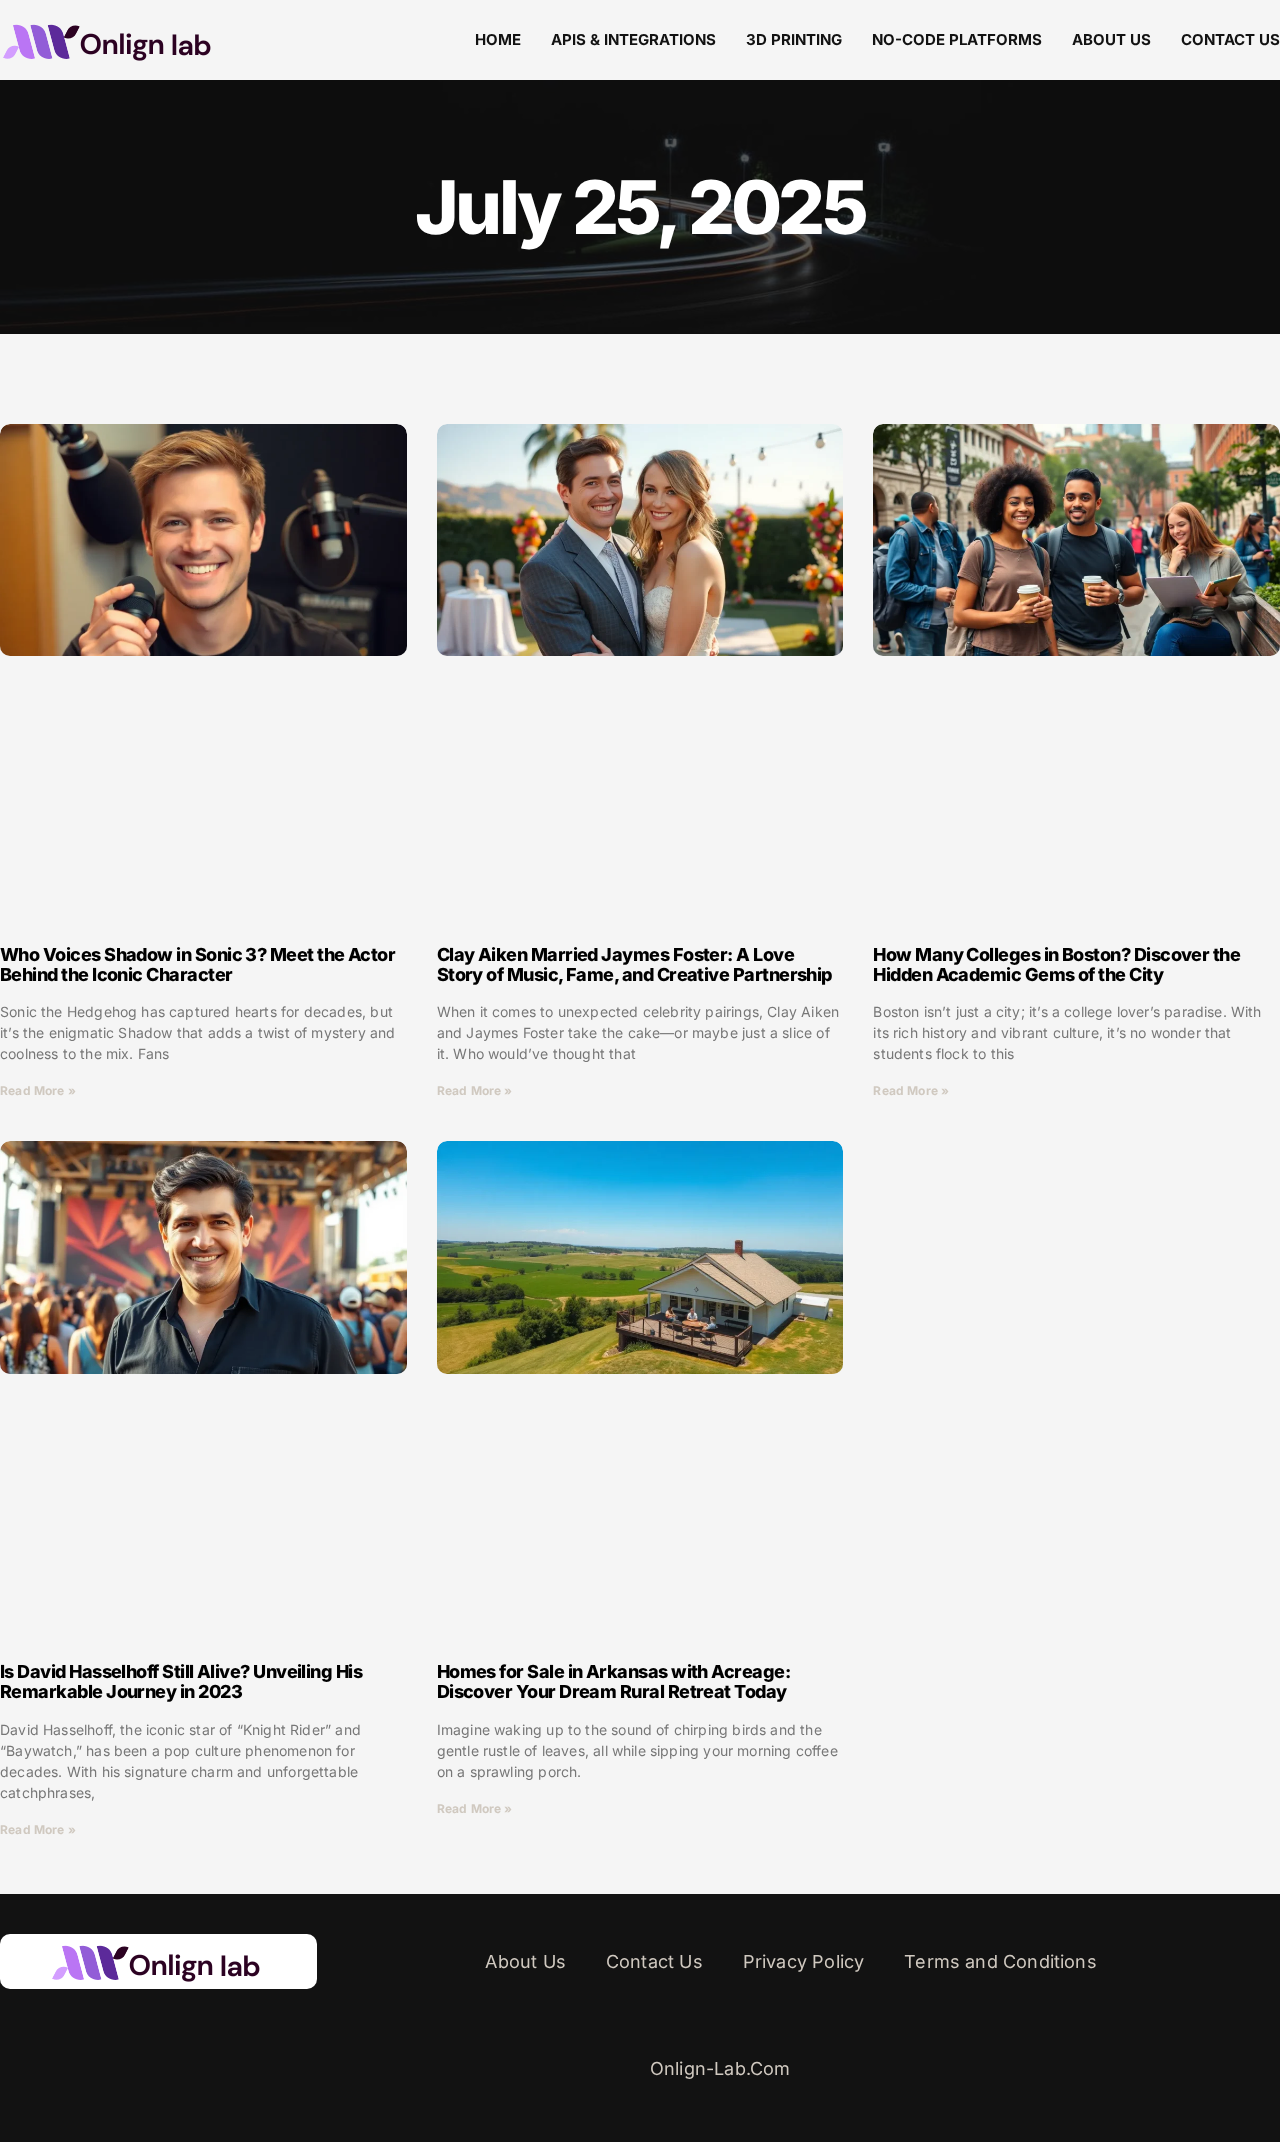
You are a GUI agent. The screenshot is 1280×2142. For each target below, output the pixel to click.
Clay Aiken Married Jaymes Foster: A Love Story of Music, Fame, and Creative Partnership (634, 964)
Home (498, 39)
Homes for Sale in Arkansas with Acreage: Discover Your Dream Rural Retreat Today (613, 1681)
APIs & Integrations (633, 39)
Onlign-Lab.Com (720, 2068)
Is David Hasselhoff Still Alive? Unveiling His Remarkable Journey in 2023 (181, 1681)
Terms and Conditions (1000, 1961)
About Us (1111, 39)
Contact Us (1230, 39)
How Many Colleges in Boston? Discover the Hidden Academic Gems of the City (1056, 964)
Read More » (38, 1090)
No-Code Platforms (957, 39)
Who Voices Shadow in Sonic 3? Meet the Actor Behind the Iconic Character (197, 964)
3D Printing (794, 39)
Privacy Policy (804, 1961)
